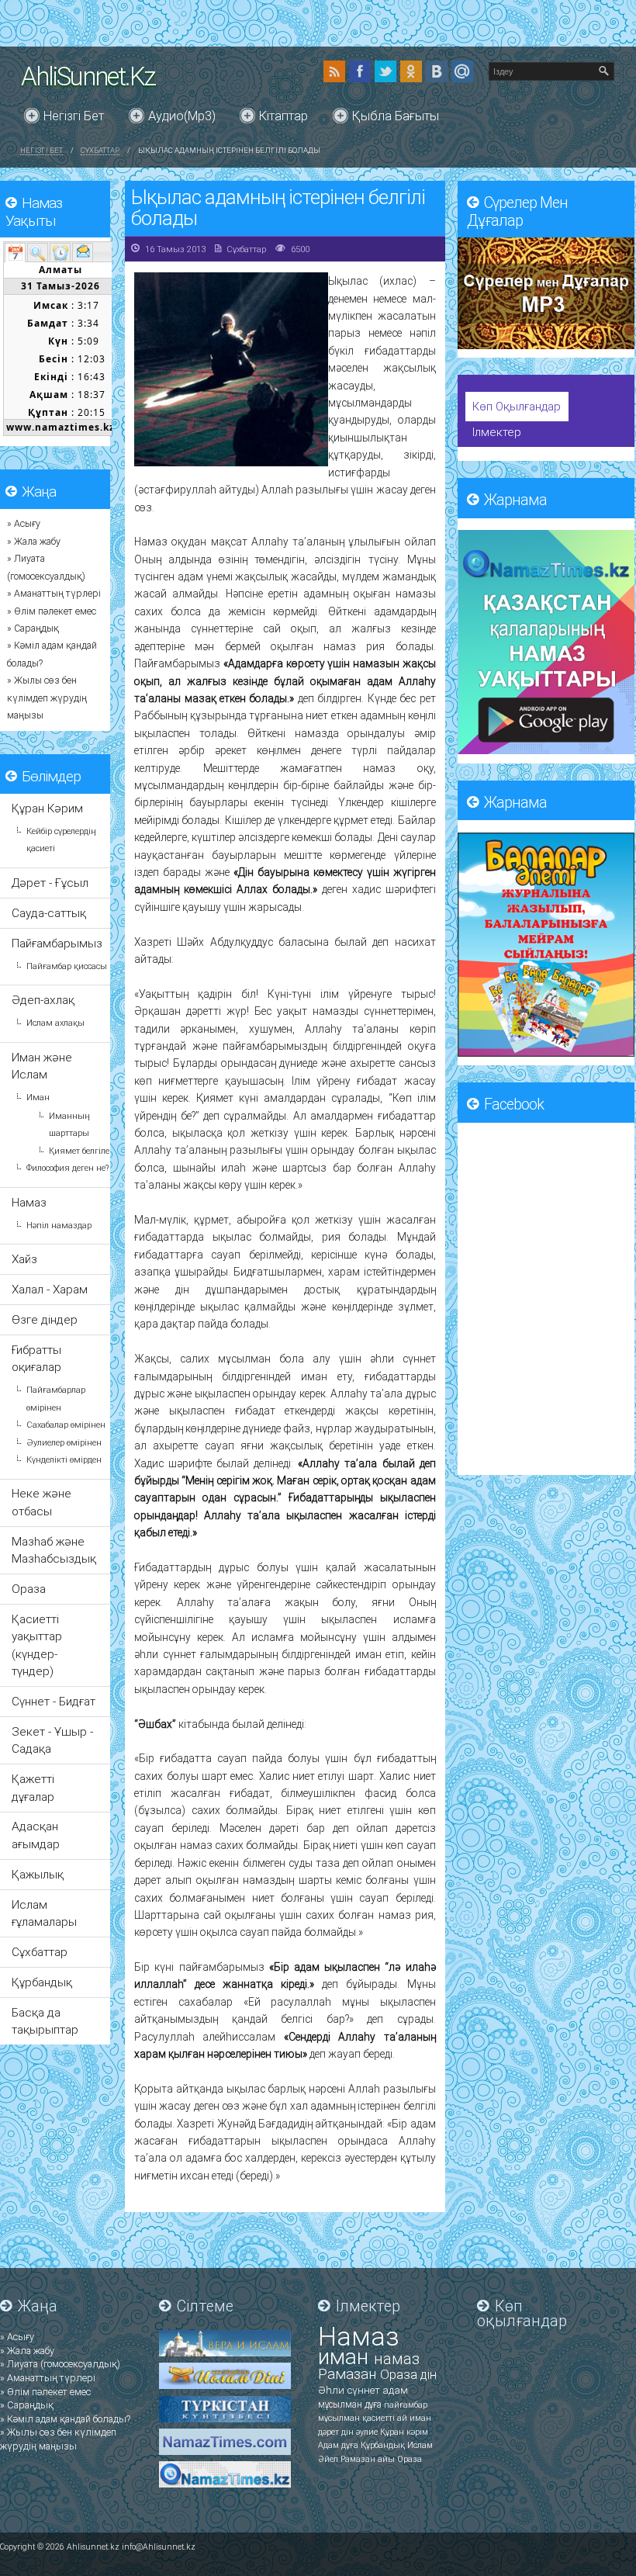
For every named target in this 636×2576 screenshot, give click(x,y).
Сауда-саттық (49, 913)
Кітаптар (283, 116)
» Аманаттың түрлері (54, 594)
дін (429, 2375)
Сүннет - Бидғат (54, 1702)
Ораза (29, 1589)
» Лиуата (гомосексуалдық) (60, 2364)
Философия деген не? (67, 1168)
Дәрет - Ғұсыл (50, 883)
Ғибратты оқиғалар (36, 1359)
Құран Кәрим (47, 808)
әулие (368, 2432)
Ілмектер (497, 432)
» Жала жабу (34, 542)
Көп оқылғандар (517, 407)
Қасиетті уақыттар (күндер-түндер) (37, 1645)
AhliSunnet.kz (88, 76)
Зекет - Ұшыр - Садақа (52, 1740)
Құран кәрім (404, 2432)
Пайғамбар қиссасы (67, 966)
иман (346, 2357)
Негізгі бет (74, 116)
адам (395, 2390)
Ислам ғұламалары (44, 1913)
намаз (397, 2359)
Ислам (420, 2445)
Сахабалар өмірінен (66, 1425)
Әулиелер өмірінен (64, 1443)
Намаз (29, 1203)
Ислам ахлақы (55, 1023)
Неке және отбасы (41, 1502)
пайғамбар (406, 2405)
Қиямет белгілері (83, 1151)
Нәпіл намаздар (59, 1226)
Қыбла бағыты (396, 116)
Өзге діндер (45, 1320)
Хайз (24, 1259)
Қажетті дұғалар (33, 1788)
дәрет (330, 2432)
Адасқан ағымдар (36, 1835)
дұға (374, 2405)
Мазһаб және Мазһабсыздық (54, 1550)
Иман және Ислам (42, 1066)
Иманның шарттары (69, 1125)
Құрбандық (42, 1982)
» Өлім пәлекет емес (52, 611)
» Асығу (24, 524)
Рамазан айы (369, 2459)
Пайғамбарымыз (57, 943)
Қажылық (38, 1875)
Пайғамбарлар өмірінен (56, 1399)
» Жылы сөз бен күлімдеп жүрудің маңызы (47, 698)
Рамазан (349, 2374)
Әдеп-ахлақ (43, 1000)
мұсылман (341, 2405)
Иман (38, 1098)
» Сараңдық (33, 628)
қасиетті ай (386, 2418)
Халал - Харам (50, 1290)
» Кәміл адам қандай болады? (65, 2419)
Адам (330, 2445)
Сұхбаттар (100, 150)
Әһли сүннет (350, 2390)
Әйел (329, 2459)
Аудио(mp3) (182, 116)
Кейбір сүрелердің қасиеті (61, 840)
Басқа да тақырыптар (45, 2021)
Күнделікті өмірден (64, 1460)
